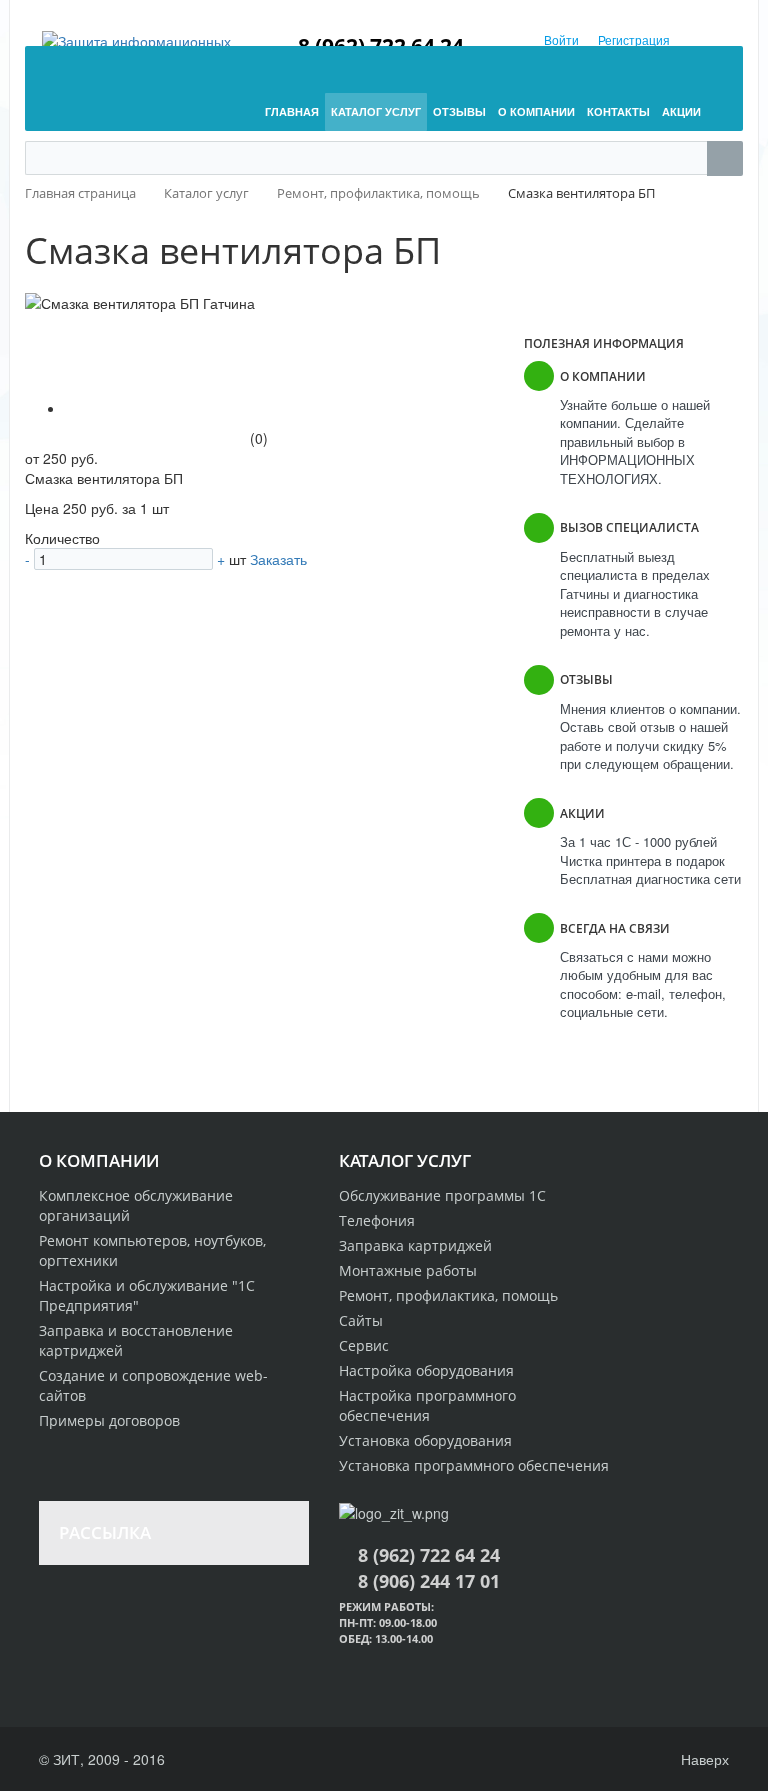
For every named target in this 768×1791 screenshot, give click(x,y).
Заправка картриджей (415, 1245)
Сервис (364, 1345)
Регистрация (634, 39)
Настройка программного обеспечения (427, 1405)
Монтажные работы (408, 1270)
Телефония (377, 1220)
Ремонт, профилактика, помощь (448, 1295)
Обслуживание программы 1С (442, 1195)
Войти (561, 39)
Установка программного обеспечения (474, 1465)
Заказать (278, 559)
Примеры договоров (109, 1420)
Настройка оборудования (426, 1370)
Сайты (361, 1320)
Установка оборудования (425, 1440)
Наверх (703, 1759)
